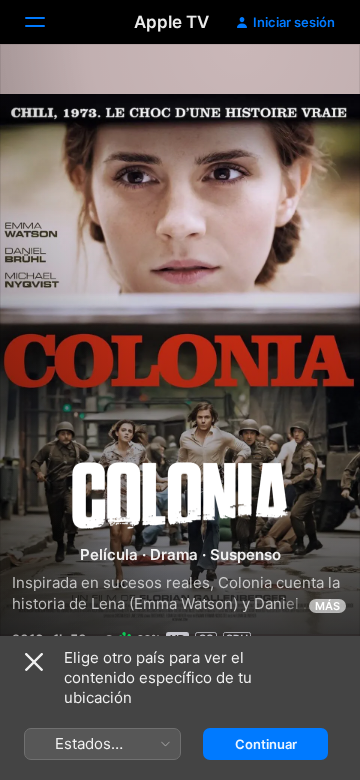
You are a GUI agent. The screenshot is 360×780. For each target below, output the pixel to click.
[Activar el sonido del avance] (306, 83)
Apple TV (171, 22)
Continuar (266, 744)
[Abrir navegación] (47, 22)
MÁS (327, 606)
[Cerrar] (34, 662)
